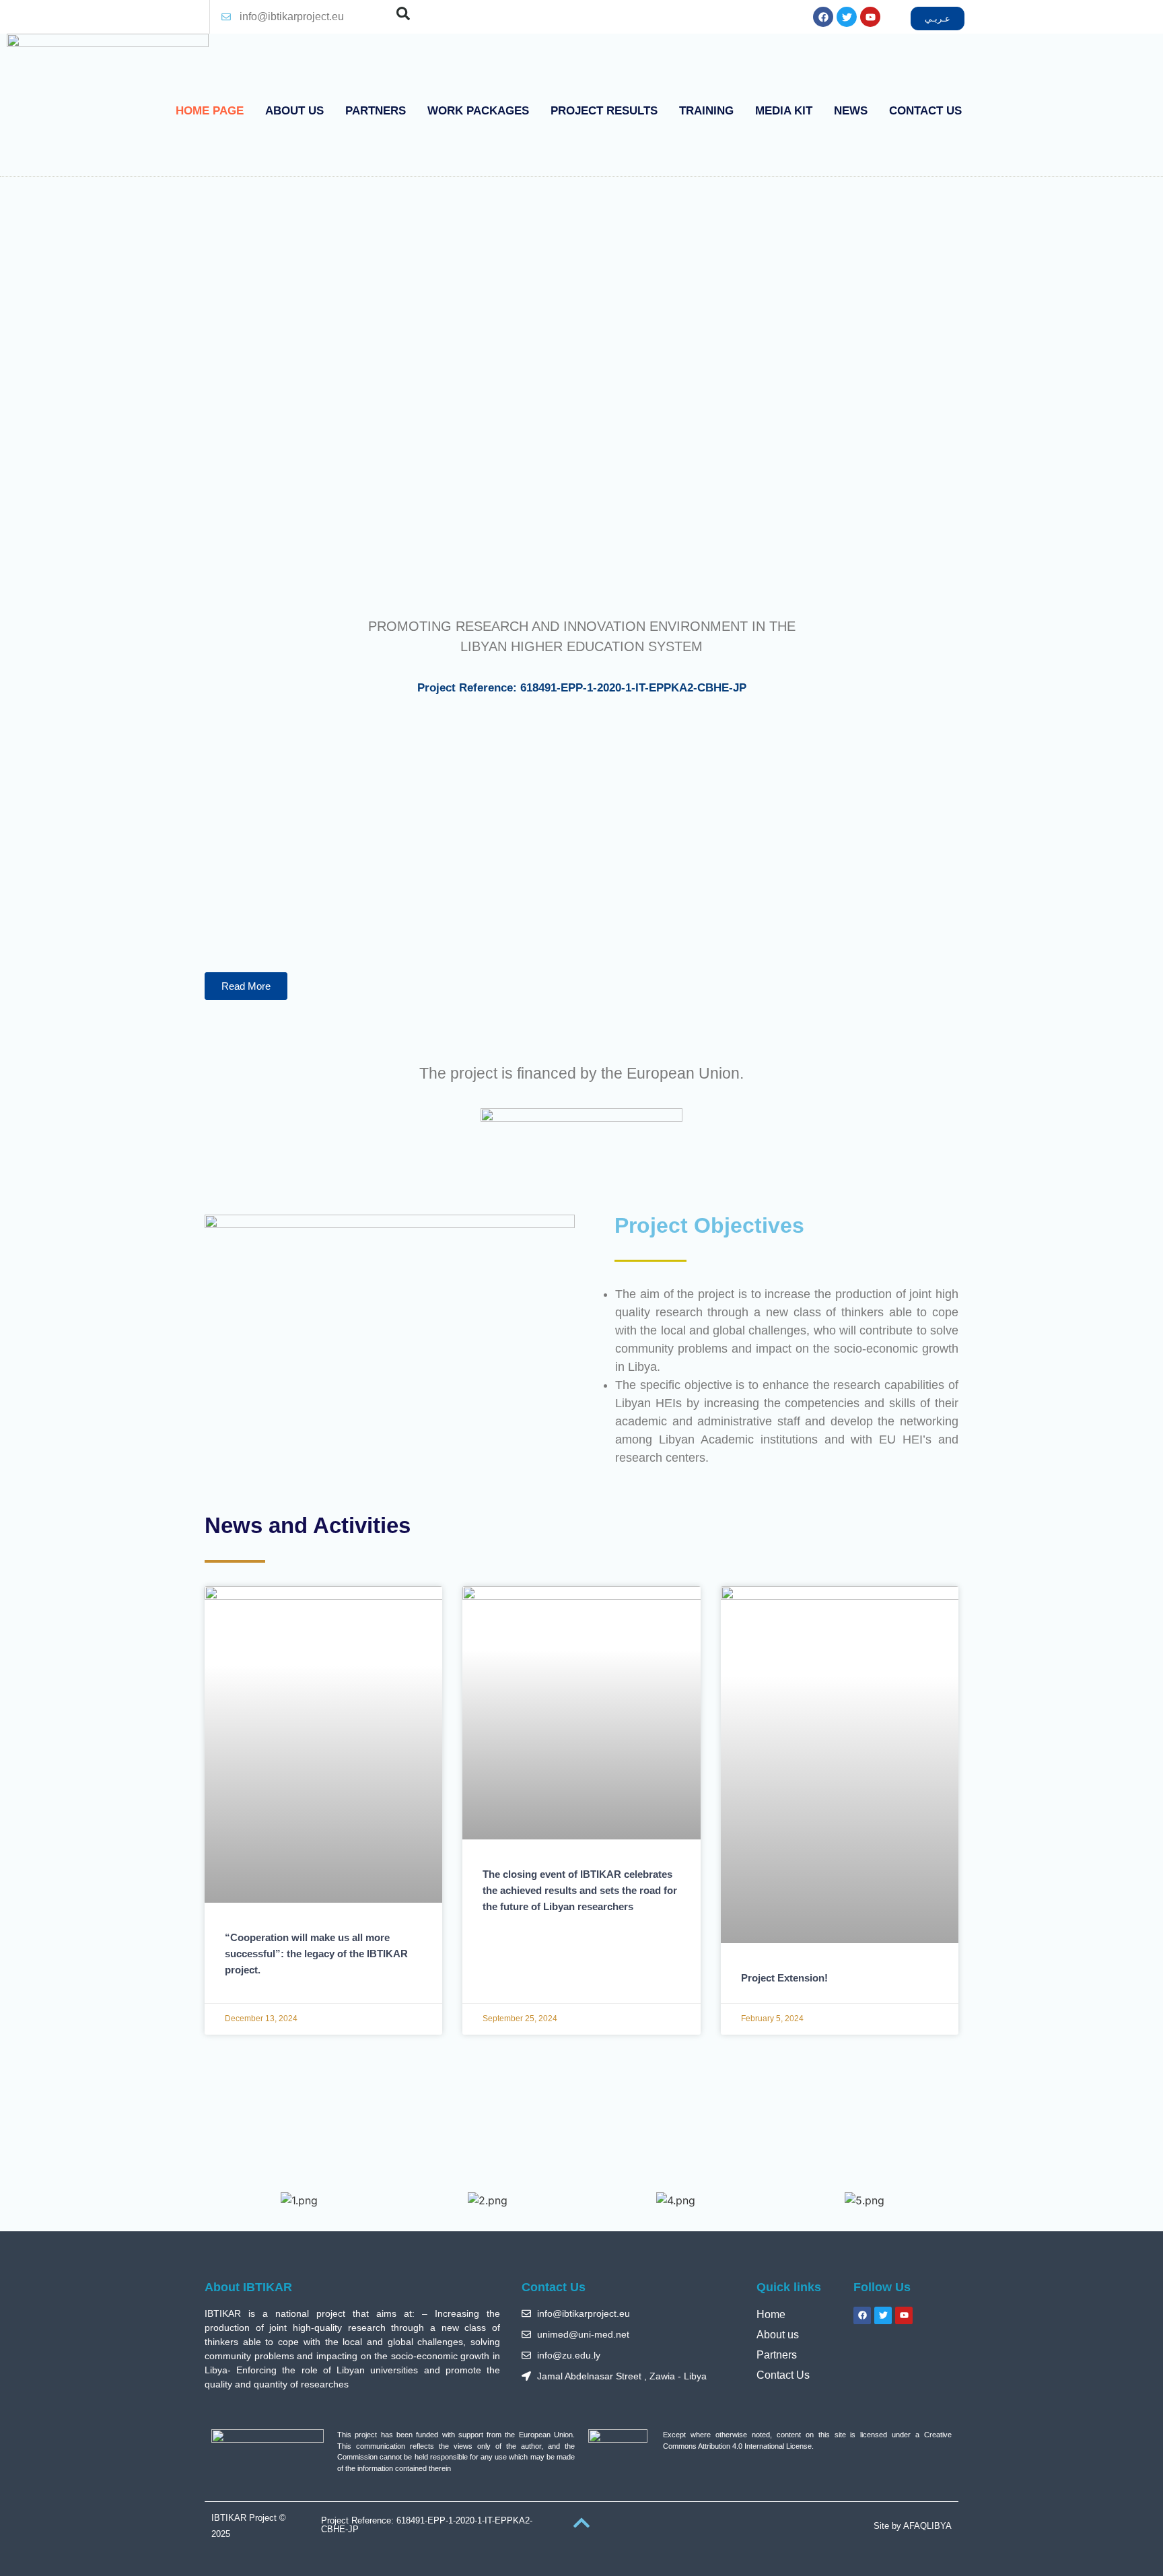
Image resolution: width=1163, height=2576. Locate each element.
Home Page (210, 111)
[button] (403, 13)
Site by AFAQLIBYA (913, 2526)
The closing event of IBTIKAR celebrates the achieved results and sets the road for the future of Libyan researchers (580, 1890)
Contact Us (925, 111)
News (851, 111)
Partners (376, 111)
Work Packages (478, 111)
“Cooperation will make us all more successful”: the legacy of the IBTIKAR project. (316, 1954)
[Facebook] (823, 17)
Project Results (604, 111)
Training (706, 111)
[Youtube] (870, 17)
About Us (294, 111)
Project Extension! (784, 1978)
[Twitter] (847, 17)
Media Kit (784, 111)
